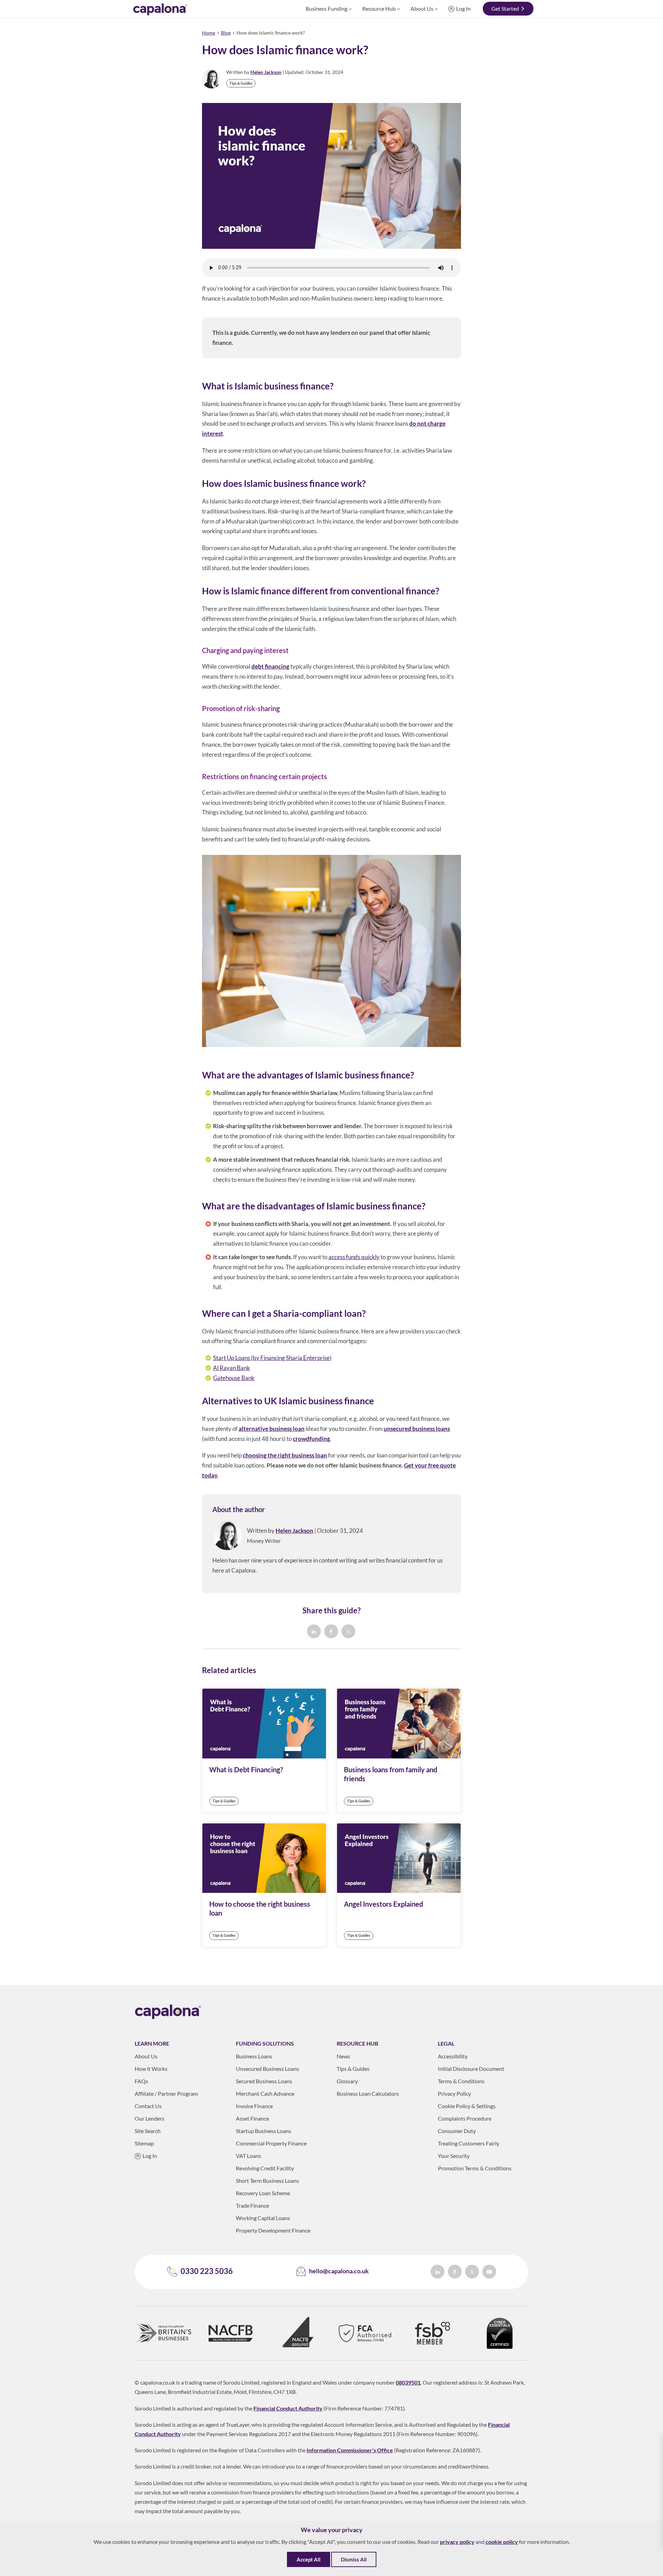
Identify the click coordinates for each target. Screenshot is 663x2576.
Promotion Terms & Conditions (475, 2168)
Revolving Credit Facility (265, 2168)
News (343, 2056)
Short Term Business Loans (267, 2181)
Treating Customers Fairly (469, 2143)
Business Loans (254, 2056)
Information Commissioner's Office (350, 2450)
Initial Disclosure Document (471, 2069)
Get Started (505, 8)
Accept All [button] (309, 2559)
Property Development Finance (273, 2230)
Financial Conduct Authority (288, 2408)
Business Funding (326, 8)
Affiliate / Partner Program (166, 2093)
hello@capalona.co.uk (339, 2271)
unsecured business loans (417, 1429)
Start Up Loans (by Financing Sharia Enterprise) (272, 1358)
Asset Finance (252, 2118)
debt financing (270, 666)
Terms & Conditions (461, 2081)
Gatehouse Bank (234, 1378)
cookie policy (502, 2542)
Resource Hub (379, 8)
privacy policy (457, 2542)
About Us (422, 8)
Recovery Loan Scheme (263, 2193)
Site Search (148, 2131)
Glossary (347, 2081)
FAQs (141, 2081)
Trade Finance (252, 2205)
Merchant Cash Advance (265, 2093)
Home (209, 33)
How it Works (151, 2069)
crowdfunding (311, 1439)
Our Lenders (150, 2118)
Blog (226, 33)
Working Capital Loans (263, 2218)
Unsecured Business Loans (267, 2069)
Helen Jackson (266, 72)
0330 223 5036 (207, 2271)
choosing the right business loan (285, 1455)
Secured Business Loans (264, 2081)
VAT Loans (248, 2156)
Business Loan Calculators (368, 2093)
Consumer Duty (457, 2131)
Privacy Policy (454, 2093)
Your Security (454, 2156)
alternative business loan (272, 1429)
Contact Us (148, 2106)
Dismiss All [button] (354, 2559)
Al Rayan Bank (232, 1368)
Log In (463, 8)
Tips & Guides (241, 83)
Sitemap (144, 2143)
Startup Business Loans (263, 2131)
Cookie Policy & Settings (467, 2106)
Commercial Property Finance (271, 2143)
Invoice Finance (254, 2106)
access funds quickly (354, 1257)
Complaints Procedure (465, 2118)
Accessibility (453, 2056)
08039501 (408, 2382)
